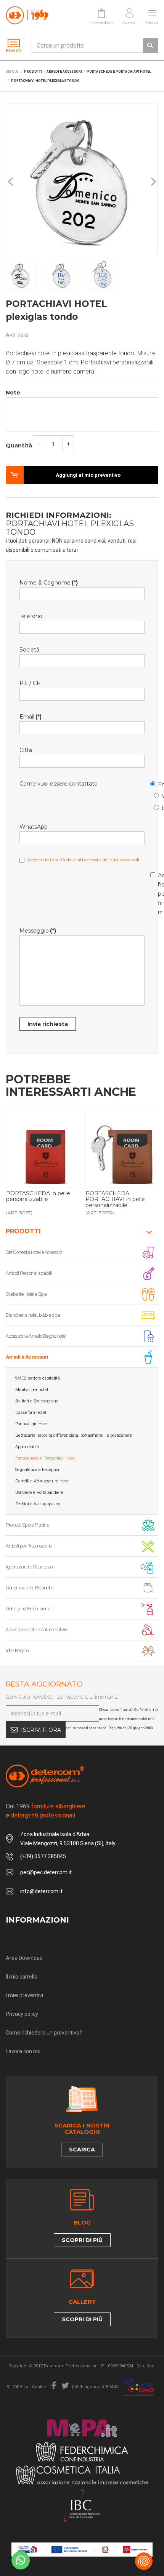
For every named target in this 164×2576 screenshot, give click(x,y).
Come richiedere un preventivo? (44, 2033)
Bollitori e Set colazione (37, 1401)
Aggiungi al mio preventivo (88, 475)
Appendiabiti (27, 1447)
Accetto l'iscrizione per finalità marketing (154, 892)
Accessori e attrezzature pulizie (36, 1630)
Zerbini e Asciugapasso (38, 1504)
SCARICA (82, 2150)
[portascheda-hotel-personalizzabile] (45, 1149)
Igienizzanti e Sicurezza (29, 1567)
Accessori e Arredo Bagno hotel (36, 1336)
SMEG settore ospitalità (38, 1378)
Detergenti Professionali (29, 1609)
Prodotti (23, 1231)
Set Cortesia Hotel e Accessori (35, 1252)
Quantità (19, 446)
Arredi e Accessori (27, 1357)
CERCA (150, 45)
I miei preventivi (24, 1995)
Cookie (39, 2387)
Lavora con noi (23, 2051)
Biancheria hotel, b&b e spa (33, 1315)
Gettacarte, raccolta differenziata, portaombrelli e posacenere (74, 1435)
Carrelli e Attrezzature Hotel (42, 1481)
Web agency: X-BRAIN (96, 2387)
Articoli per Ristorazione (29, 1546)
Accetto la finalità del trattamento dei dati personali (83, 860)
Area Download (24, 1958)
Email (154, 783)
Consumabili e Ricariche (30, 1588)
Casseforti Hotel (31, 1413)
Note (13, 393)
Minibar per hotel (32, 1390)
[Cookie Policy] (144, 2561)
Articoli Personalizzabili (29, 1273)
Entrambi (158, 807)
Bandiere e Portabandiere (39, 1492)
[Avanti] (153, 182)
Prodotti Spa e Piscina (27, 1525)
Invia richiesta (48, 1024)
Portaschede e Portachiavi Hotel (45, 1458)
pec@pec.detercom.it (46, 1872)
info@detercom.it (41, 1891)
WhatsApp (158, 795)
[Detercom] (27, 15)
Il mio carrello (22, 1977)
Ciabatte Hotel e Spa (26, 1294)
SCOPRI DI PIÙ (82, 2240)
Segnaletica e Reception (38, 1470)
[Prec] (11, 182)
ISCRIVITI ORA (41, 1730)
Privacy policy (22, 2014)
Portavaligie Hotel (32, 1424)
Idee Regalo (17, 1651)
